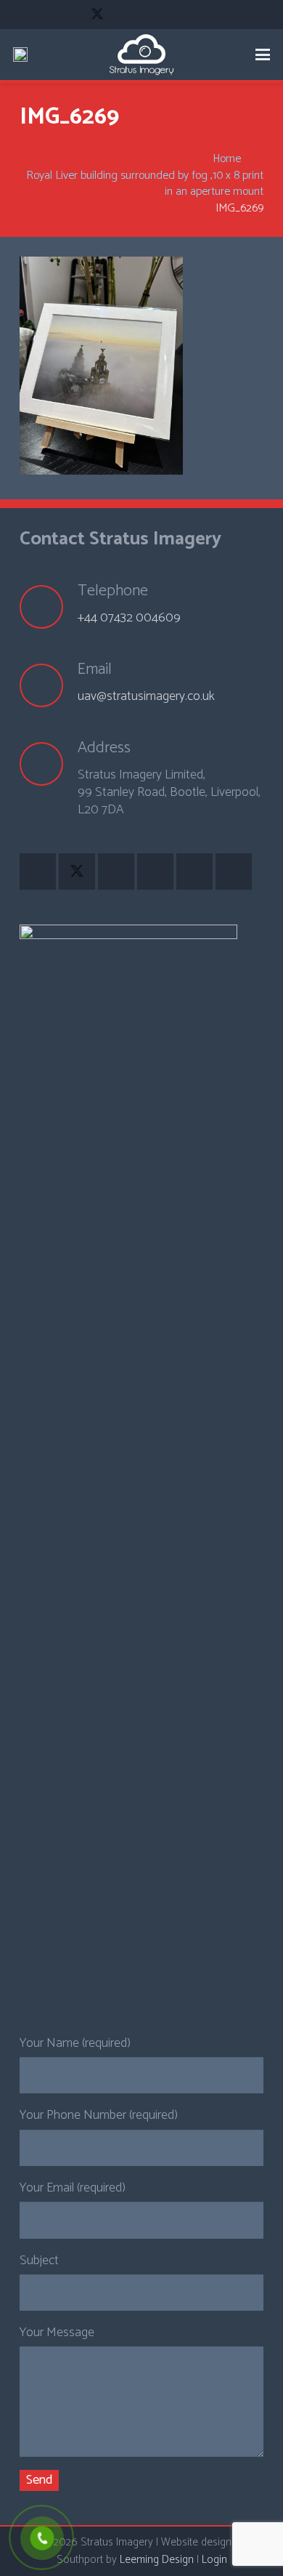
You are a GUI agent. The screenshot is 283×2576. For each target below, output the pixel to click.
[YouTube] (123, 15)
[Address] (49, 764)
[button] (263, 55)
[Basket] (210, 55)
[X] (97, 15)
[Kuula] (202, 15)
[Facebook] (71, 15)
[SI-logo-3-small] (141, 55)
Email (95, 669)
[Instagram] (176, 15)
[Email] (49, 685)
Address (104, 748)
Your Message (57, 2333)
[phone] (20, 55)
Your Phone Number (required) (99, 2115)
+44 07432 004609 (129, 618)
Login (214, 2560)
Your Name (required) (75, 2043)
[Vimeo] (149, 15)
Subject (39, 2261)
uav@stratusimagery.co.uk (146, 696)
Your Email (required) (73, 2188)
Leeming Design (157, 2560)
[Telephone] (49, 607)
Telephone (113, 591)
